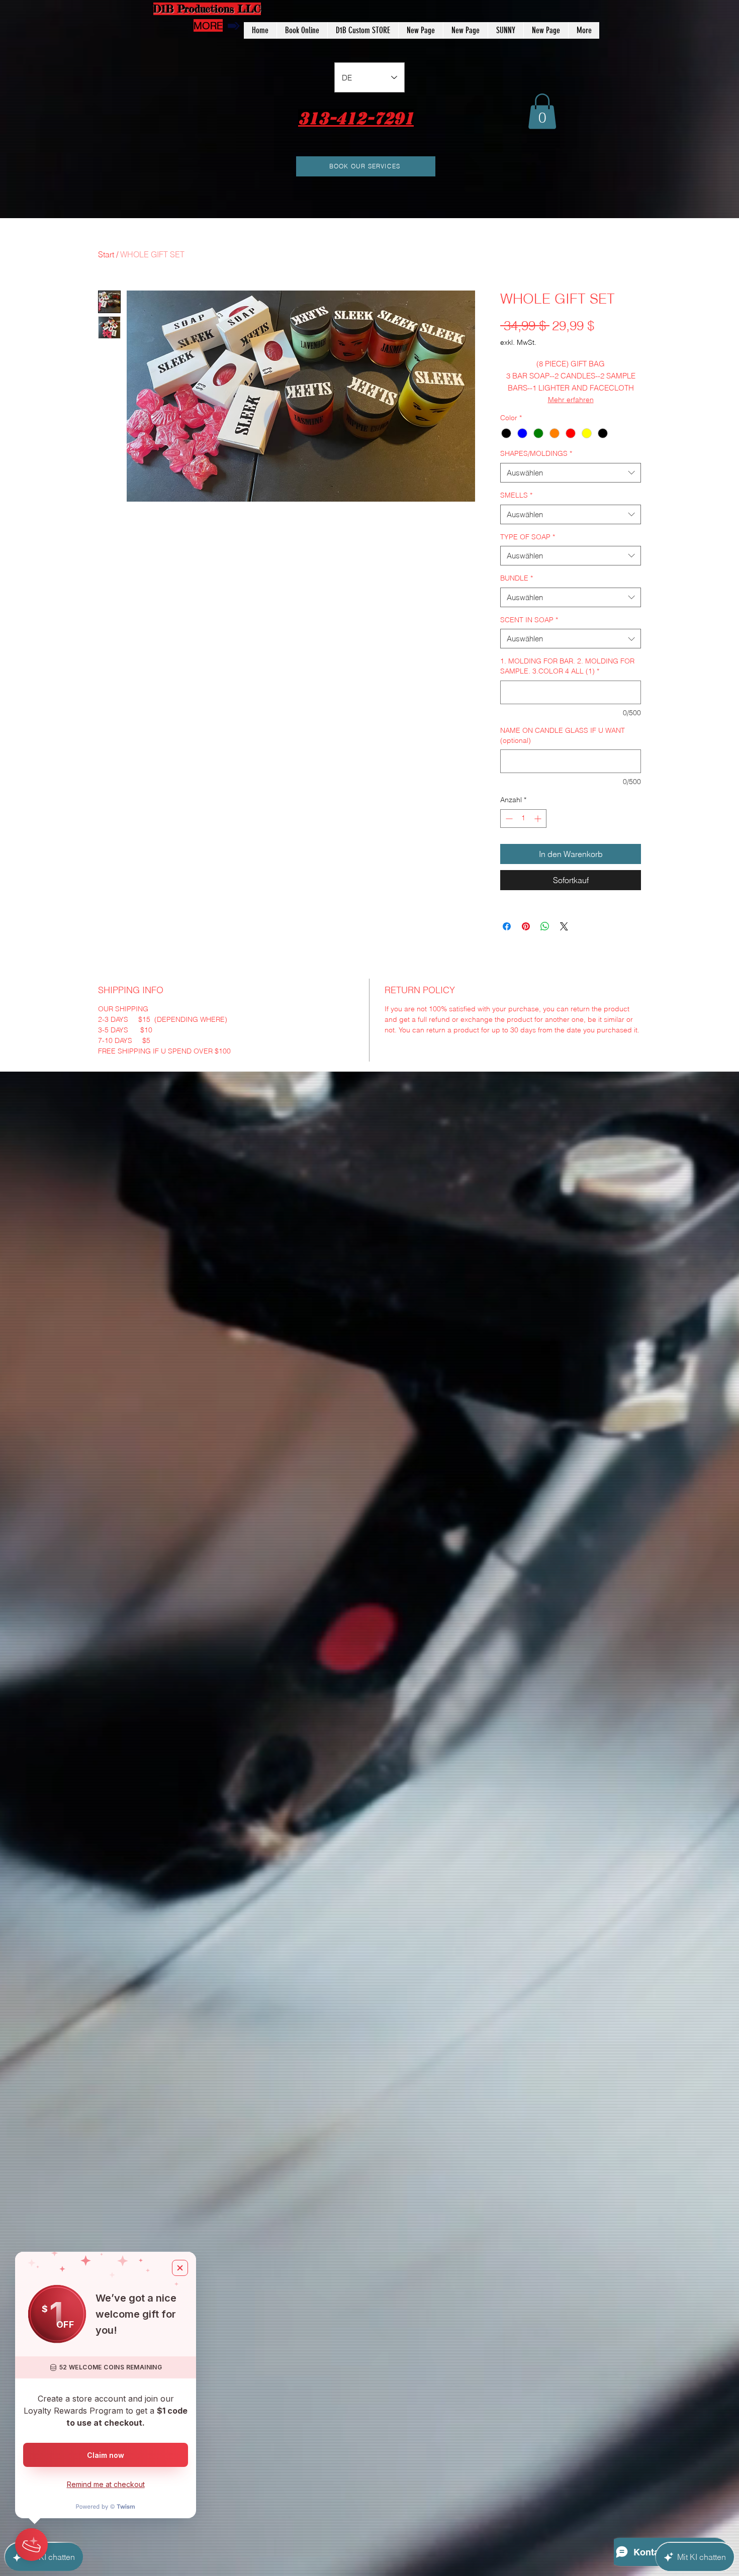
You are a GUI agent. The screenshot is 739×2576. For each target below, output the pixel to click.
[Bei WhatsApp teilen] (545, 926)
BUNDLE (517, 578)
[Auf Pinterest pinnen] (526, 926)
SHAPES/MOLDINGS (536, 453)
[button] (542, 111)
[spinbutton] (523, 819)
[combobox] (571, 473)
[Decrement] (508, 819)
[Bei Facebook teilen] (507, 926)
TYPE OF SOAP (528, 537)
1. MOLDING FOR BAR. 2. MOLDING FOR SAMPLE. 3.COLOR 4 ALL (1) (567, 666)
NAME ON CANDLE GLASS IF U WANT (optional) (563, 735)
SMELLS (516, 495)
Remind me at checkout (106, 2484)
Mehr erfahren (571, 400)
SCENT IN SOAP (529, 620)
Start (106, 254)
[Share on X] (564, 926)
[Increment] (539, 819)
